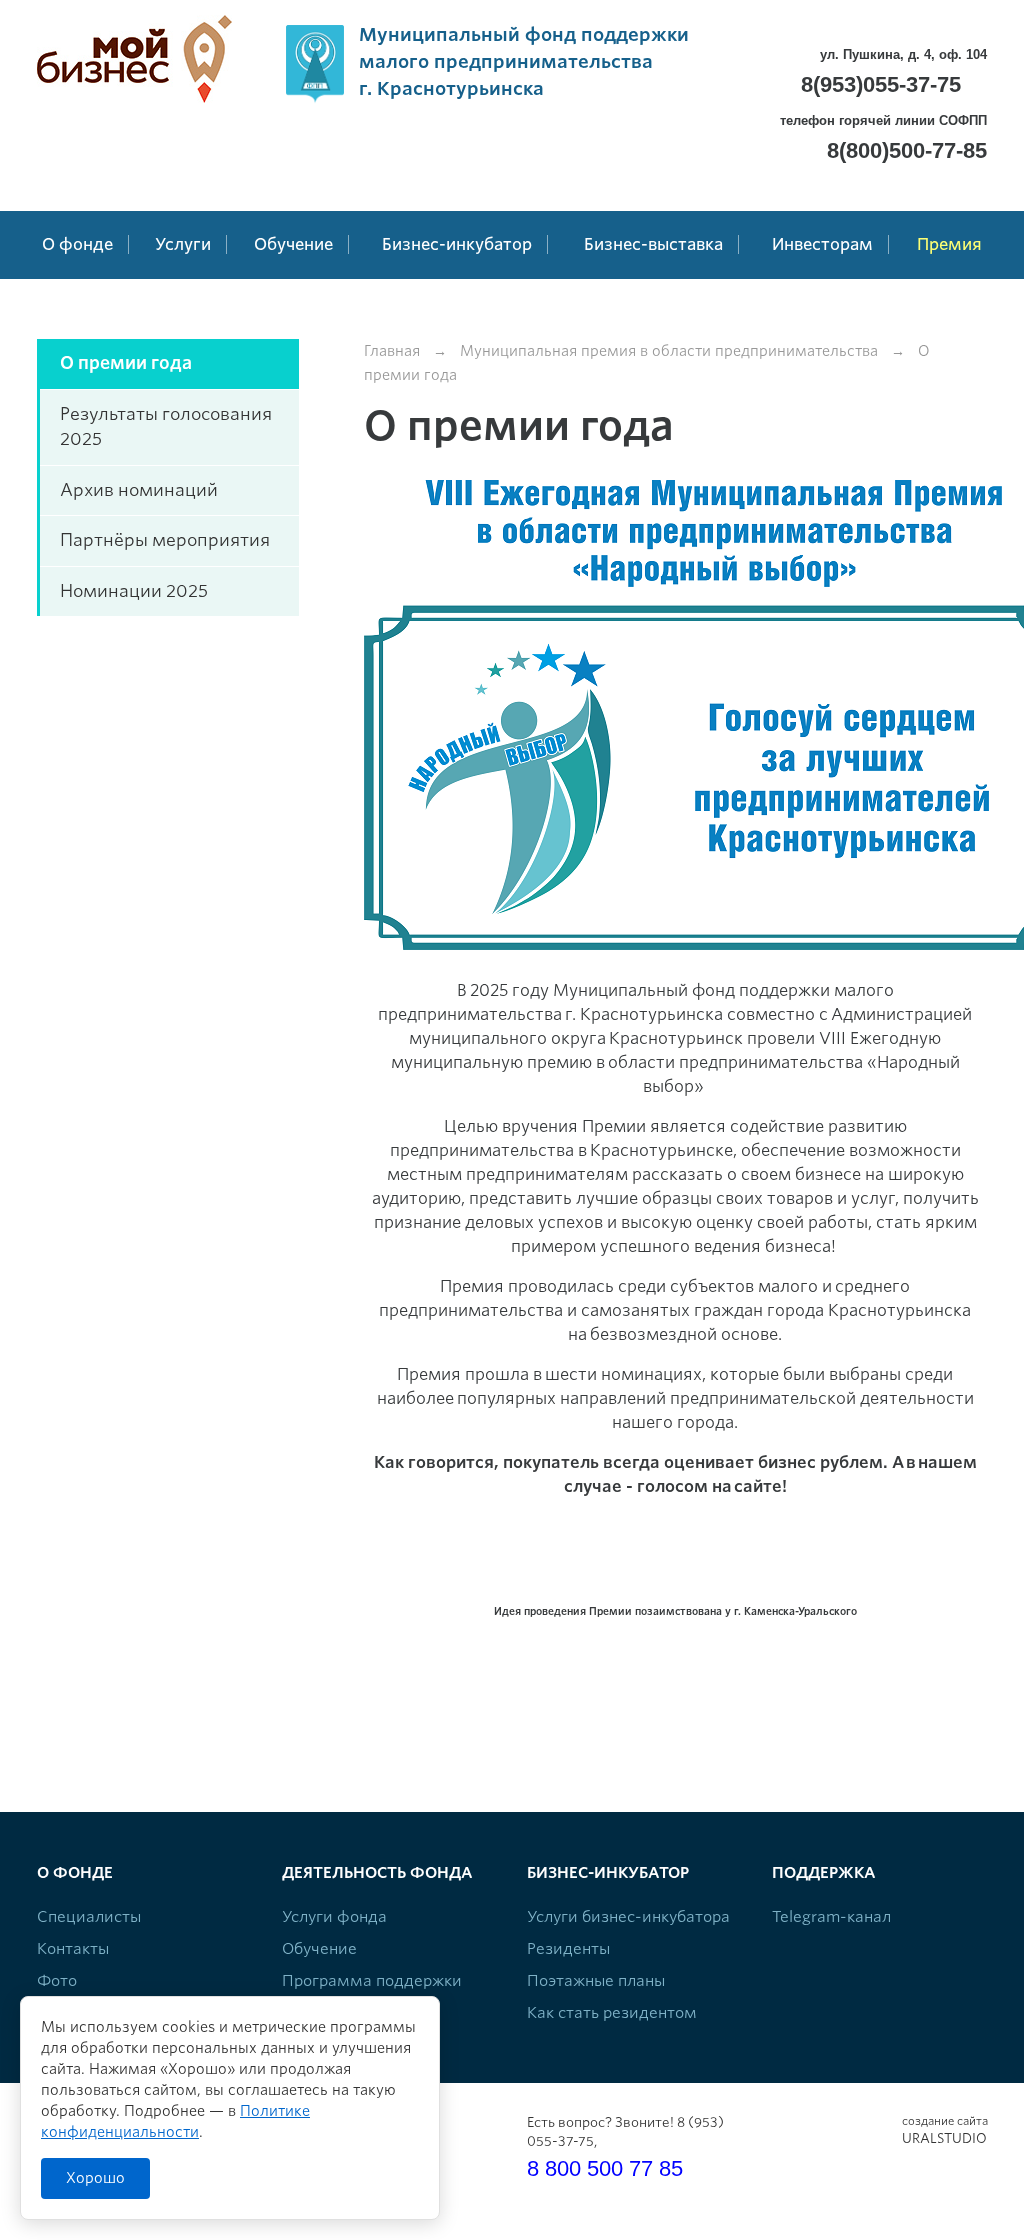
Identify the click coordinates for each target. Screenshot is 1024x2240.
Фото (57, 1981)
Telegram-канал (831, 1917)
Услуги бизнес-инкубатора (628, 1917)
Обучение (319, 1949)
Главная (392, 351)
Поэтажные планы (596, 1981)
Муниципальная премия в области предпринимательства (669, 351)
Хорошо (95, 2178)
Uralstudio (944, 2130)
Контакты (73, 1949)
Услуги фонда (334, 1917)
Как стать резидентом (612, 2013)
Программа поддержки (372, 1981)
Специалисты (89, 1917)
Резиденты (568, 1949)
